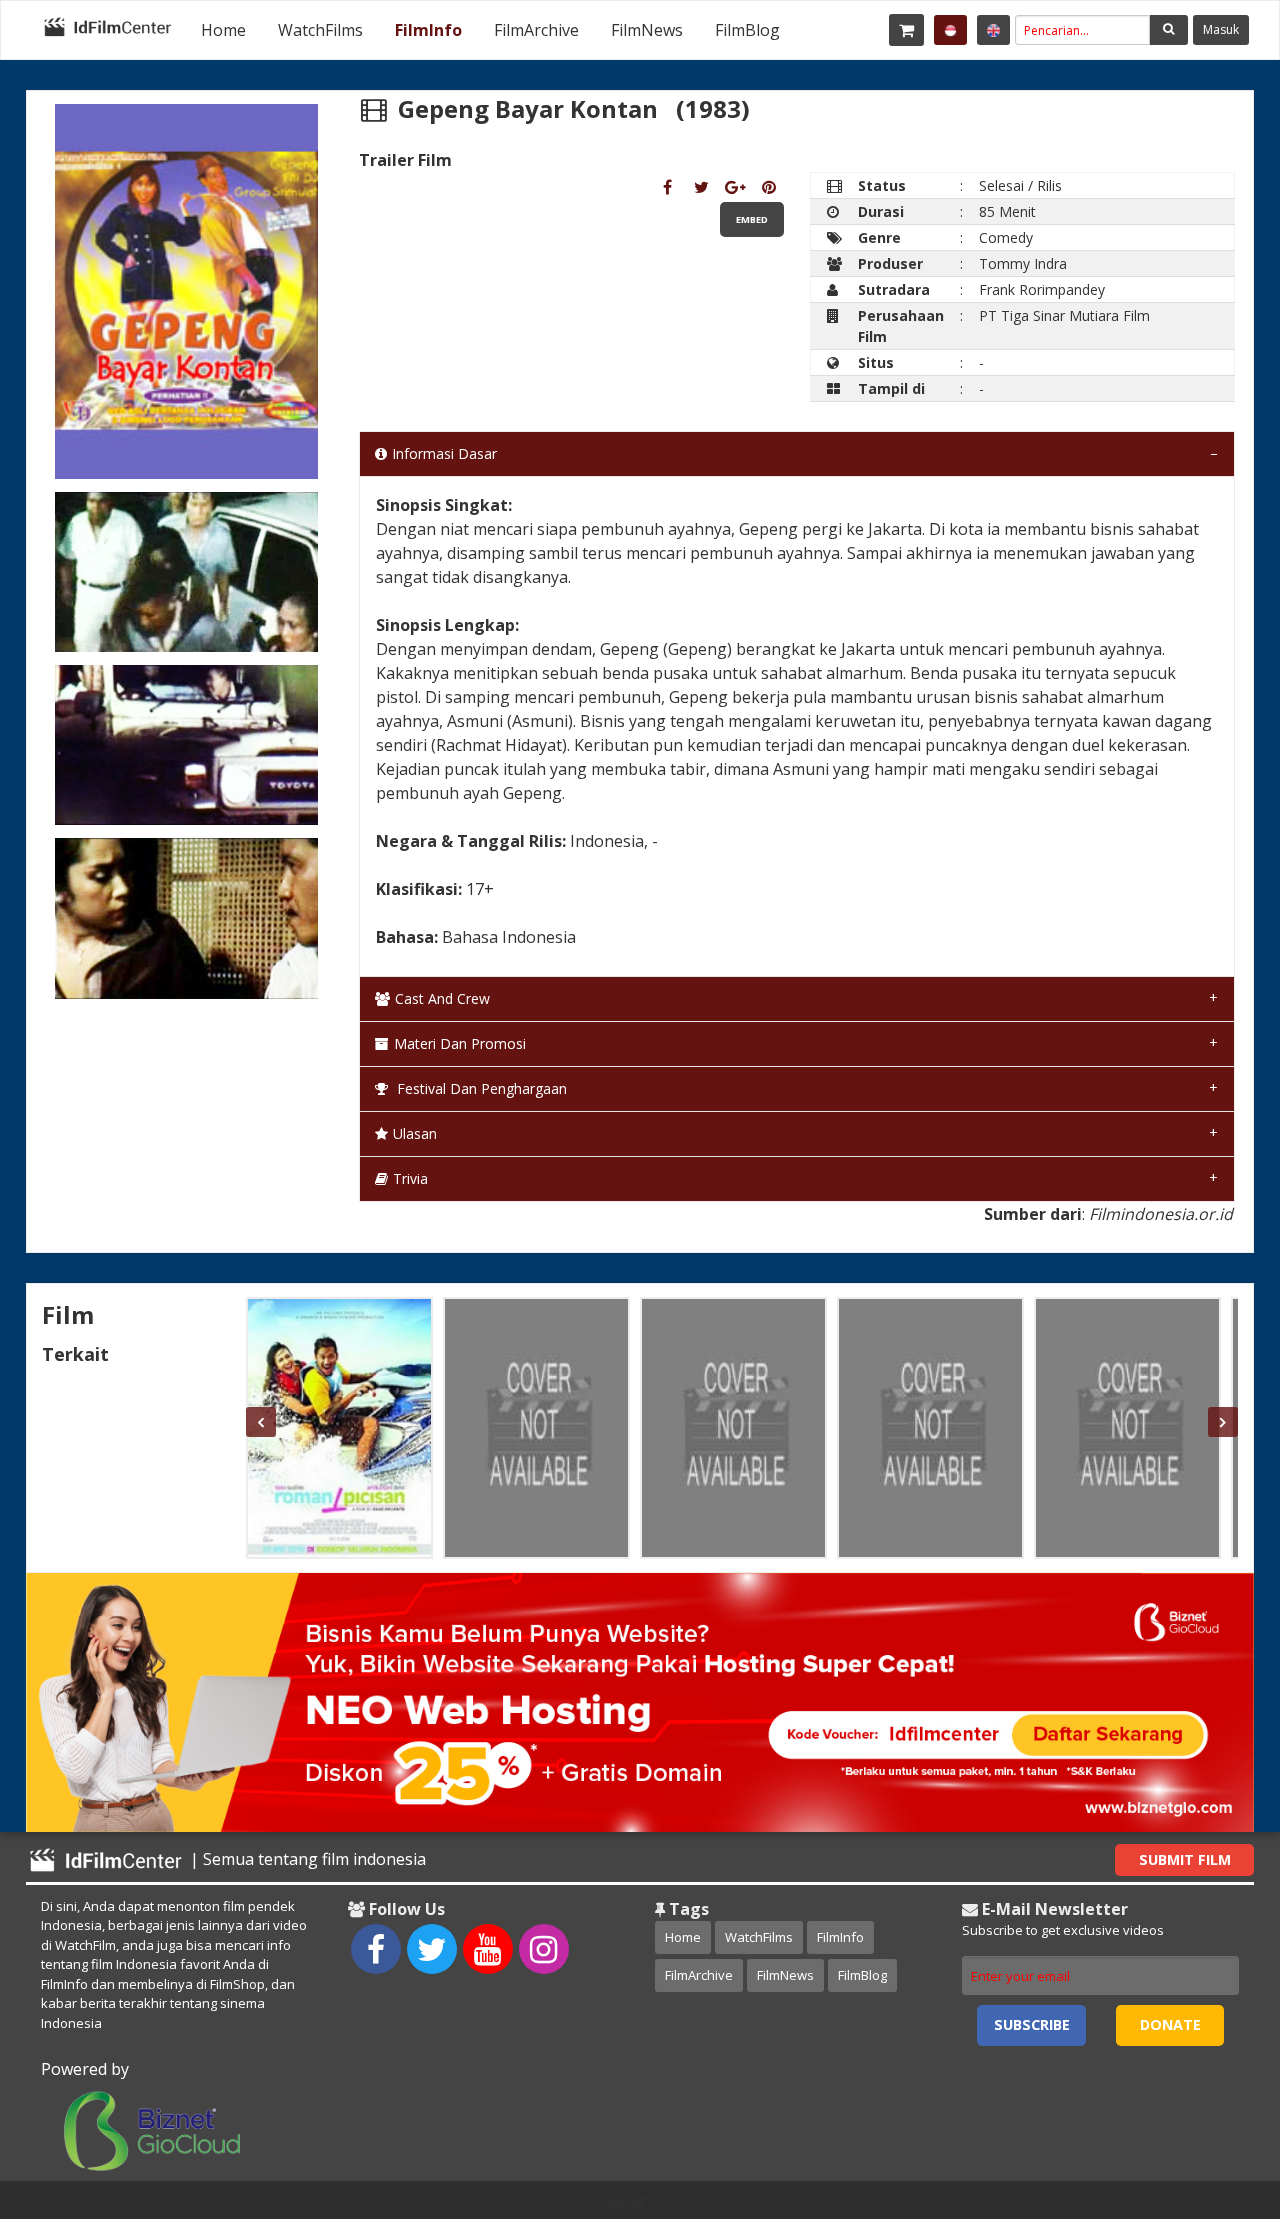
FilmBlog (747, 30)
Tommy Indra (1023, 263)
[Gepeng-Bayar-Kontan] (667, 187)
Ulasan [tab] (415, 1133)
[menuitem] (223, 30)
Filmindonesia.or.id (1161, 1214)
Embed (752, 219)
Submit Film (1185, 1859)
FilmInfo (428, 30)
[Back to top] (1215, 2094)
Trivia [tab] (410, 1178)
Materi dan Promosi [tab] (460, 1043)
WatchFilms (320, 30)
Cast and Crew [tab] (442, 998)
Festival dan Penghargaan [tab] (480, 1088)
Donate (1170, 2024)
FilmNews (647, 30)
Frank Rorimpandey (1042, 289)
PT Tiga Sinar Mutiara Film (1064, 315)
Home (223, 30)
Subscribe (1032, 2024)
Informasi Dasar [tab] (444, 453)
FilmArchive (536, 30)
